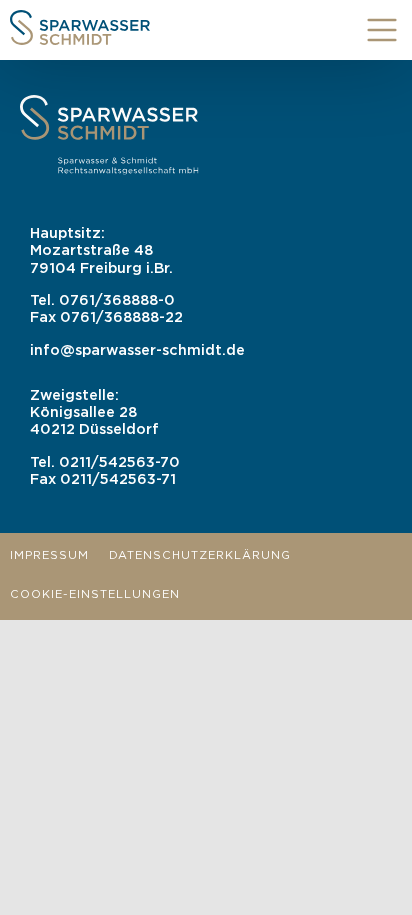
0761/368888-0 (117, 300)
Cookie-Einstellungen (95, 595)
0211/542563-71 (118, 479)
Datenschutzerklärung (200, 556)
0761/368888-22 (121, 317)
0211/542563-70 (119, 462)
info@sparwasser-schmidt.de (137, 350)
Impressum (49, 556)
